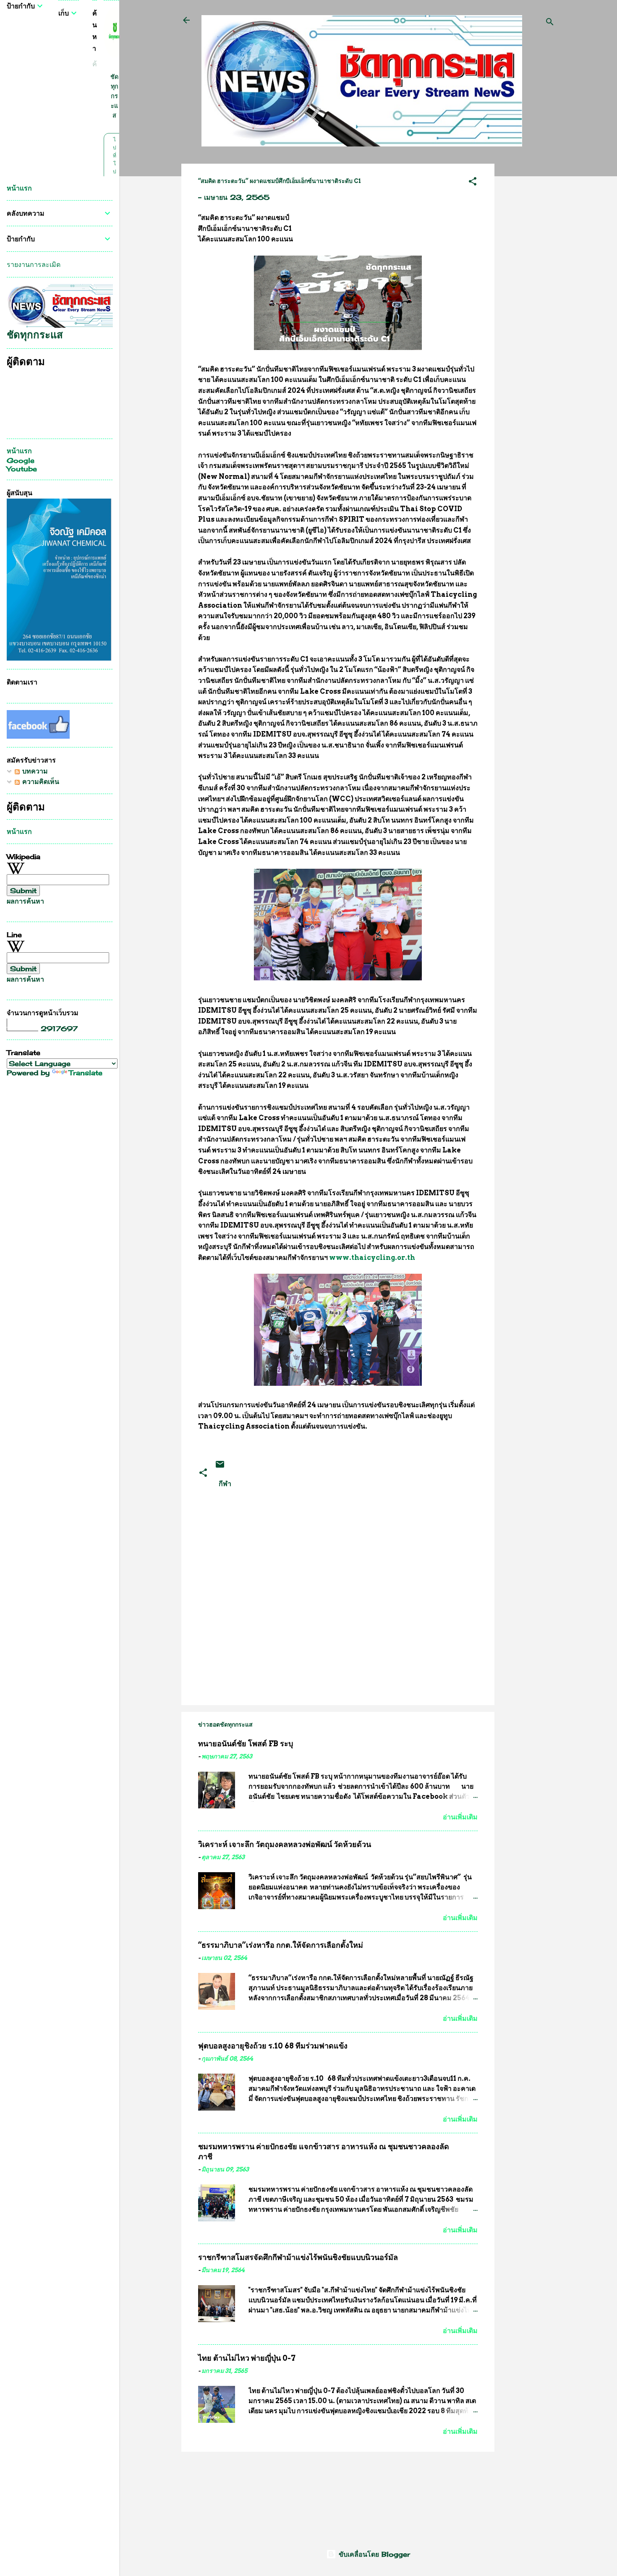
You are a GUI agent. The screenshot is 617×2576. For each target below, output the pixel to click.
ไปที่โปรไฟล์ (114, 171)
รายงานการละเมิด (34, 264)
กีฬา (225, 1484)
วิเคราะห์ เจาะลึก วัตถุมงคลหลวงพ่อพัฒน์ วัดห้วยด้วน (285, 1844)
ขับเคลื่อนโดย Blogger (373, 2554)
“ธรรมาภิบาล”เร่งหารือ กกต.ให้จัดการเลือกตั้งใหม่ (281, 1945)
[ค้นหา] (550, 23)
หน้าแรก (19, 188)
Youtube (22, 469)
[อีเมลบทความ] (220, 1467)
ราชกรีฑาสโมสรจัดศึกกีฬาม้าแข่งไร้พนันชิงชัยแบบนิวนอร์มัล (298, 2257)
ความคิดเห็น (39, 781)
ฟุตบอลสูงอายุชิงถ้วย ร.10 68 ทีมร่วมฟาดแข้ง (273, 2046)
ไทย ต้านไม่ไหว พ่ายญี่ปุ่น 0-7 (247, 2358)
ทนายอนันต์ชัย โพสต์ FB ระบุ (246, 1744)
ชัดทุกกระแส (114, 96)
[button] (473, 183)
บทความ (34, 771)
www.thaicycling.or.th (372, 1258)
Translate (86, 1073)
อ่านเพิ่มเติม (460, 1817)
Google (21, 460)
